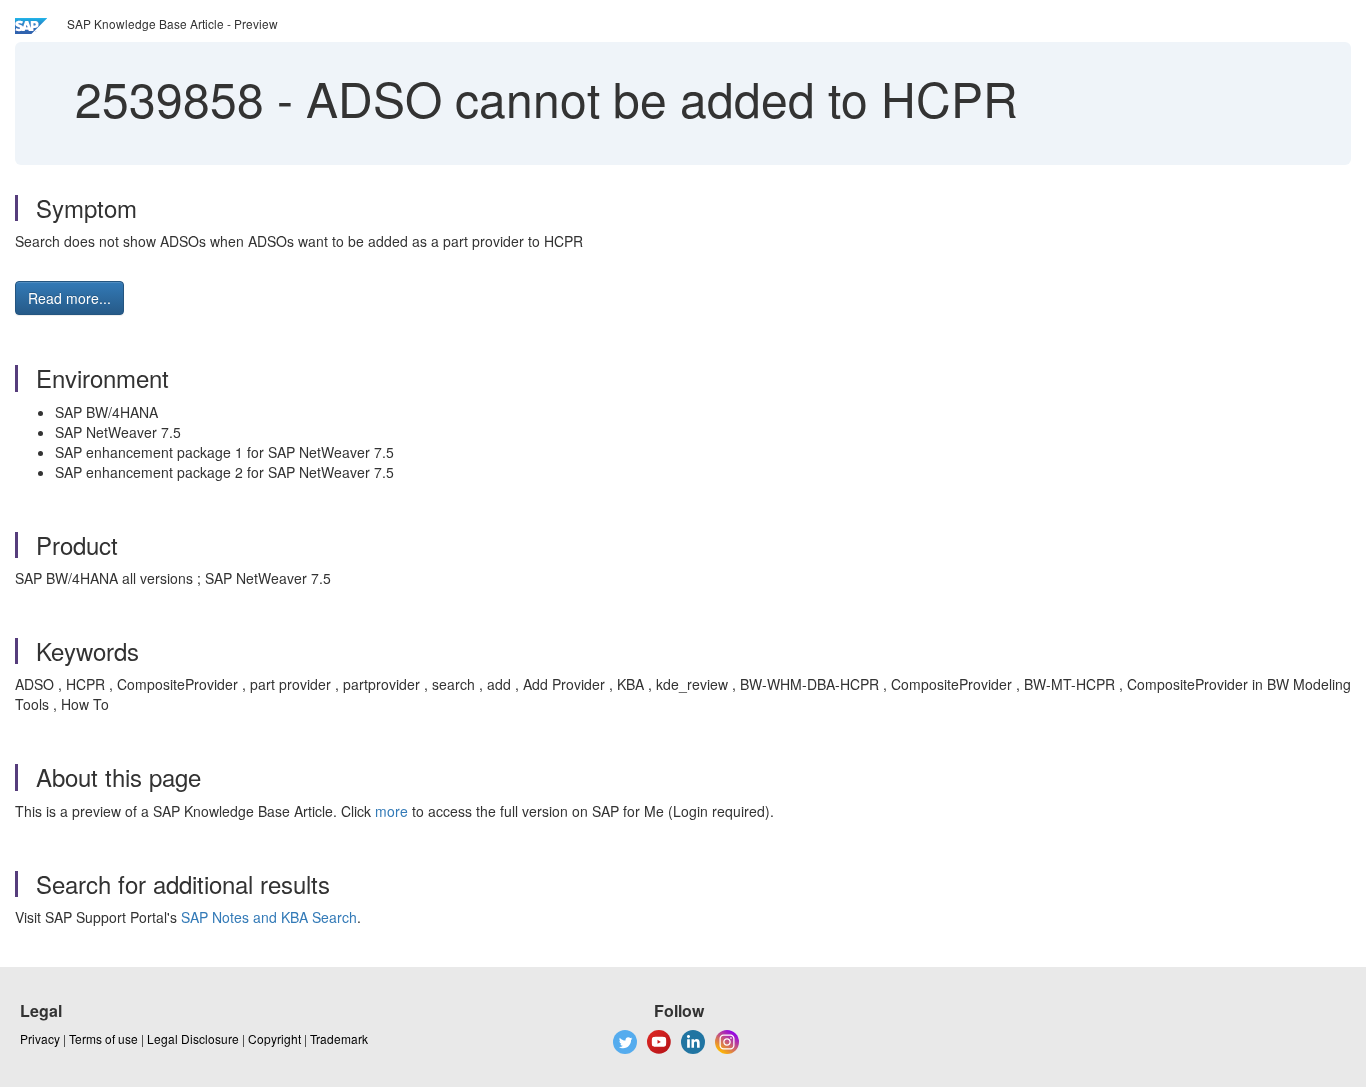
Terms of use (103, 1038)
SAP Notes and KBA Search (269, 917)
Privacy (40, 1038)
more (391, 811)
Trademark (339, 1038)
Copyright (274, 1038)
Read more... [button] (69, 298)
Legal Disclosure (193, 1038)
